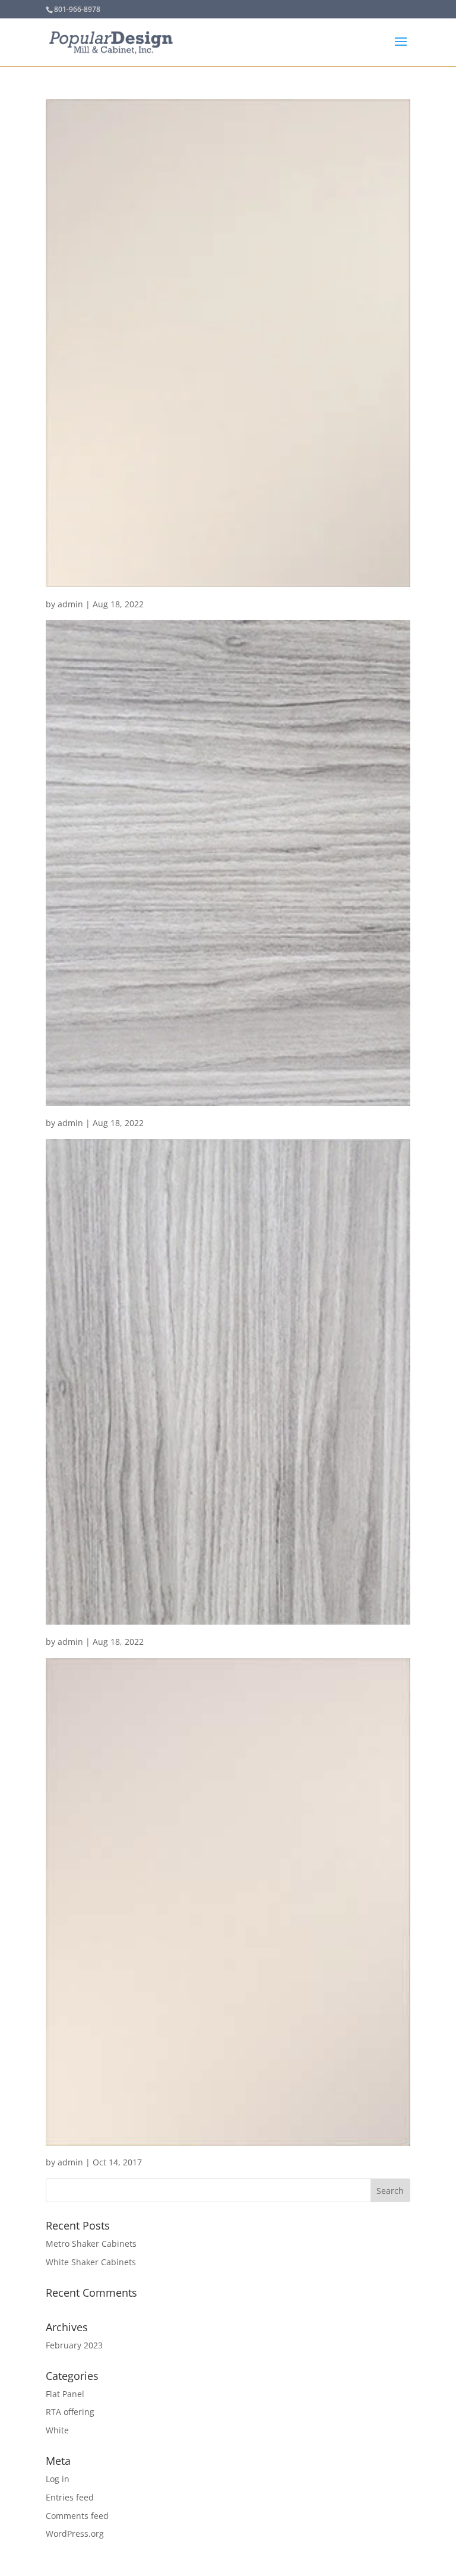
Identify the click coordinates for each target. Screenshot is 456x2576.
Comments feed (77, 2516)
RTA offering (70, 2412)
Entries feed (70, 2497)
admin (70, 604)
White (57, 2430)
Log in (58, 2479)
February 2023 (74, 2345)
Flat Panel (65, 2394)
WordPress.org (75, 2534)
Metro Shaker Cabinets (91, 2244)
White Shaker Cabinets (91, 2262)
